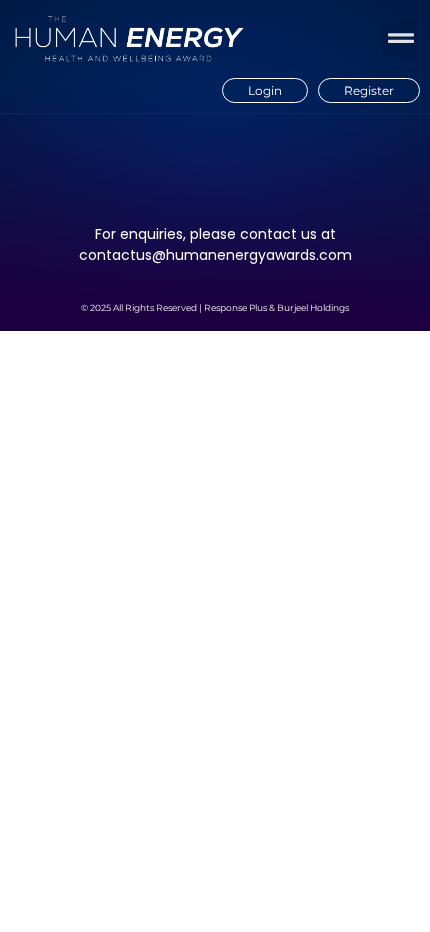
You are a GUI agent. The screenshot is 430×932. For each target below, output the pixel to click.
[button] (400, 38)
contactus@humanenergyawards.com (215, 255)
